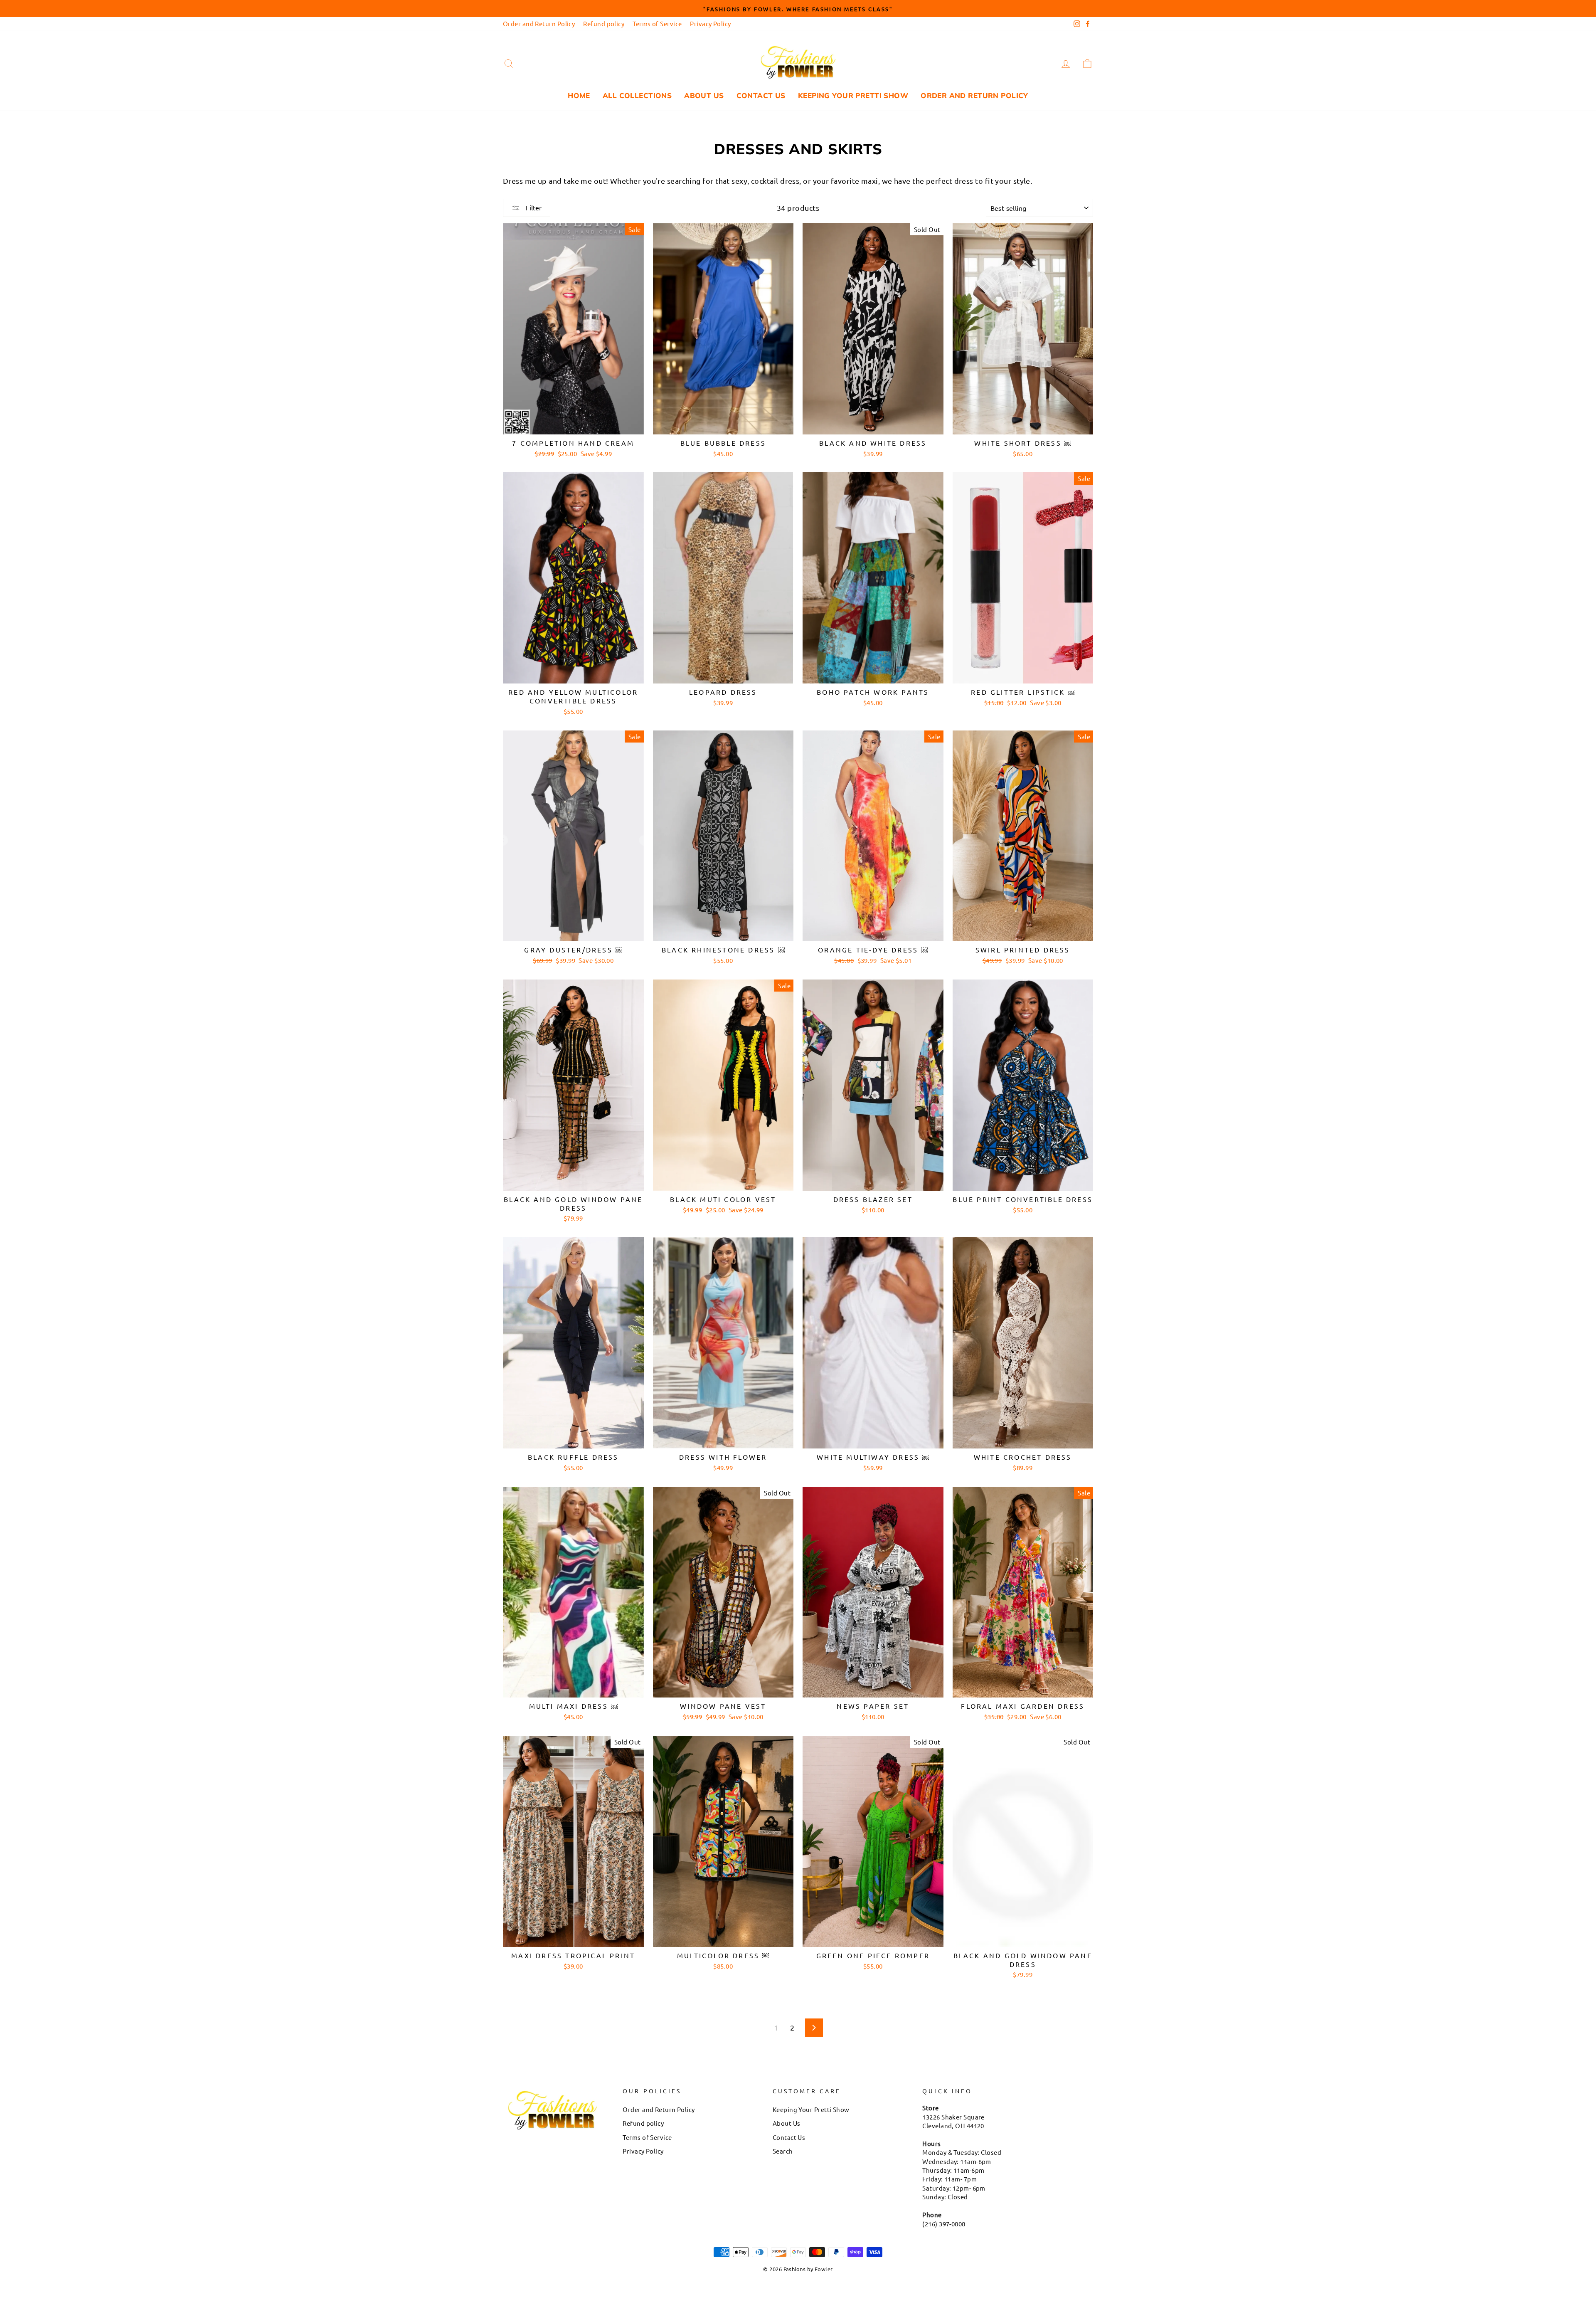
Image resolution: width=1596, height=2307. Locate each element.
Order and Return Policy (539, 23)
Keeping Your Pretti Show (853, 95)
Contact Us (761, 95)
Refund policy (604, 23)
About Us (704, 95)
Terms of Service (657, 23)
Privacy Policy (710, 23)
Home (579, 95)
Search (783, 2151)
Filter (533, 207)
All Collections (637, 95)
